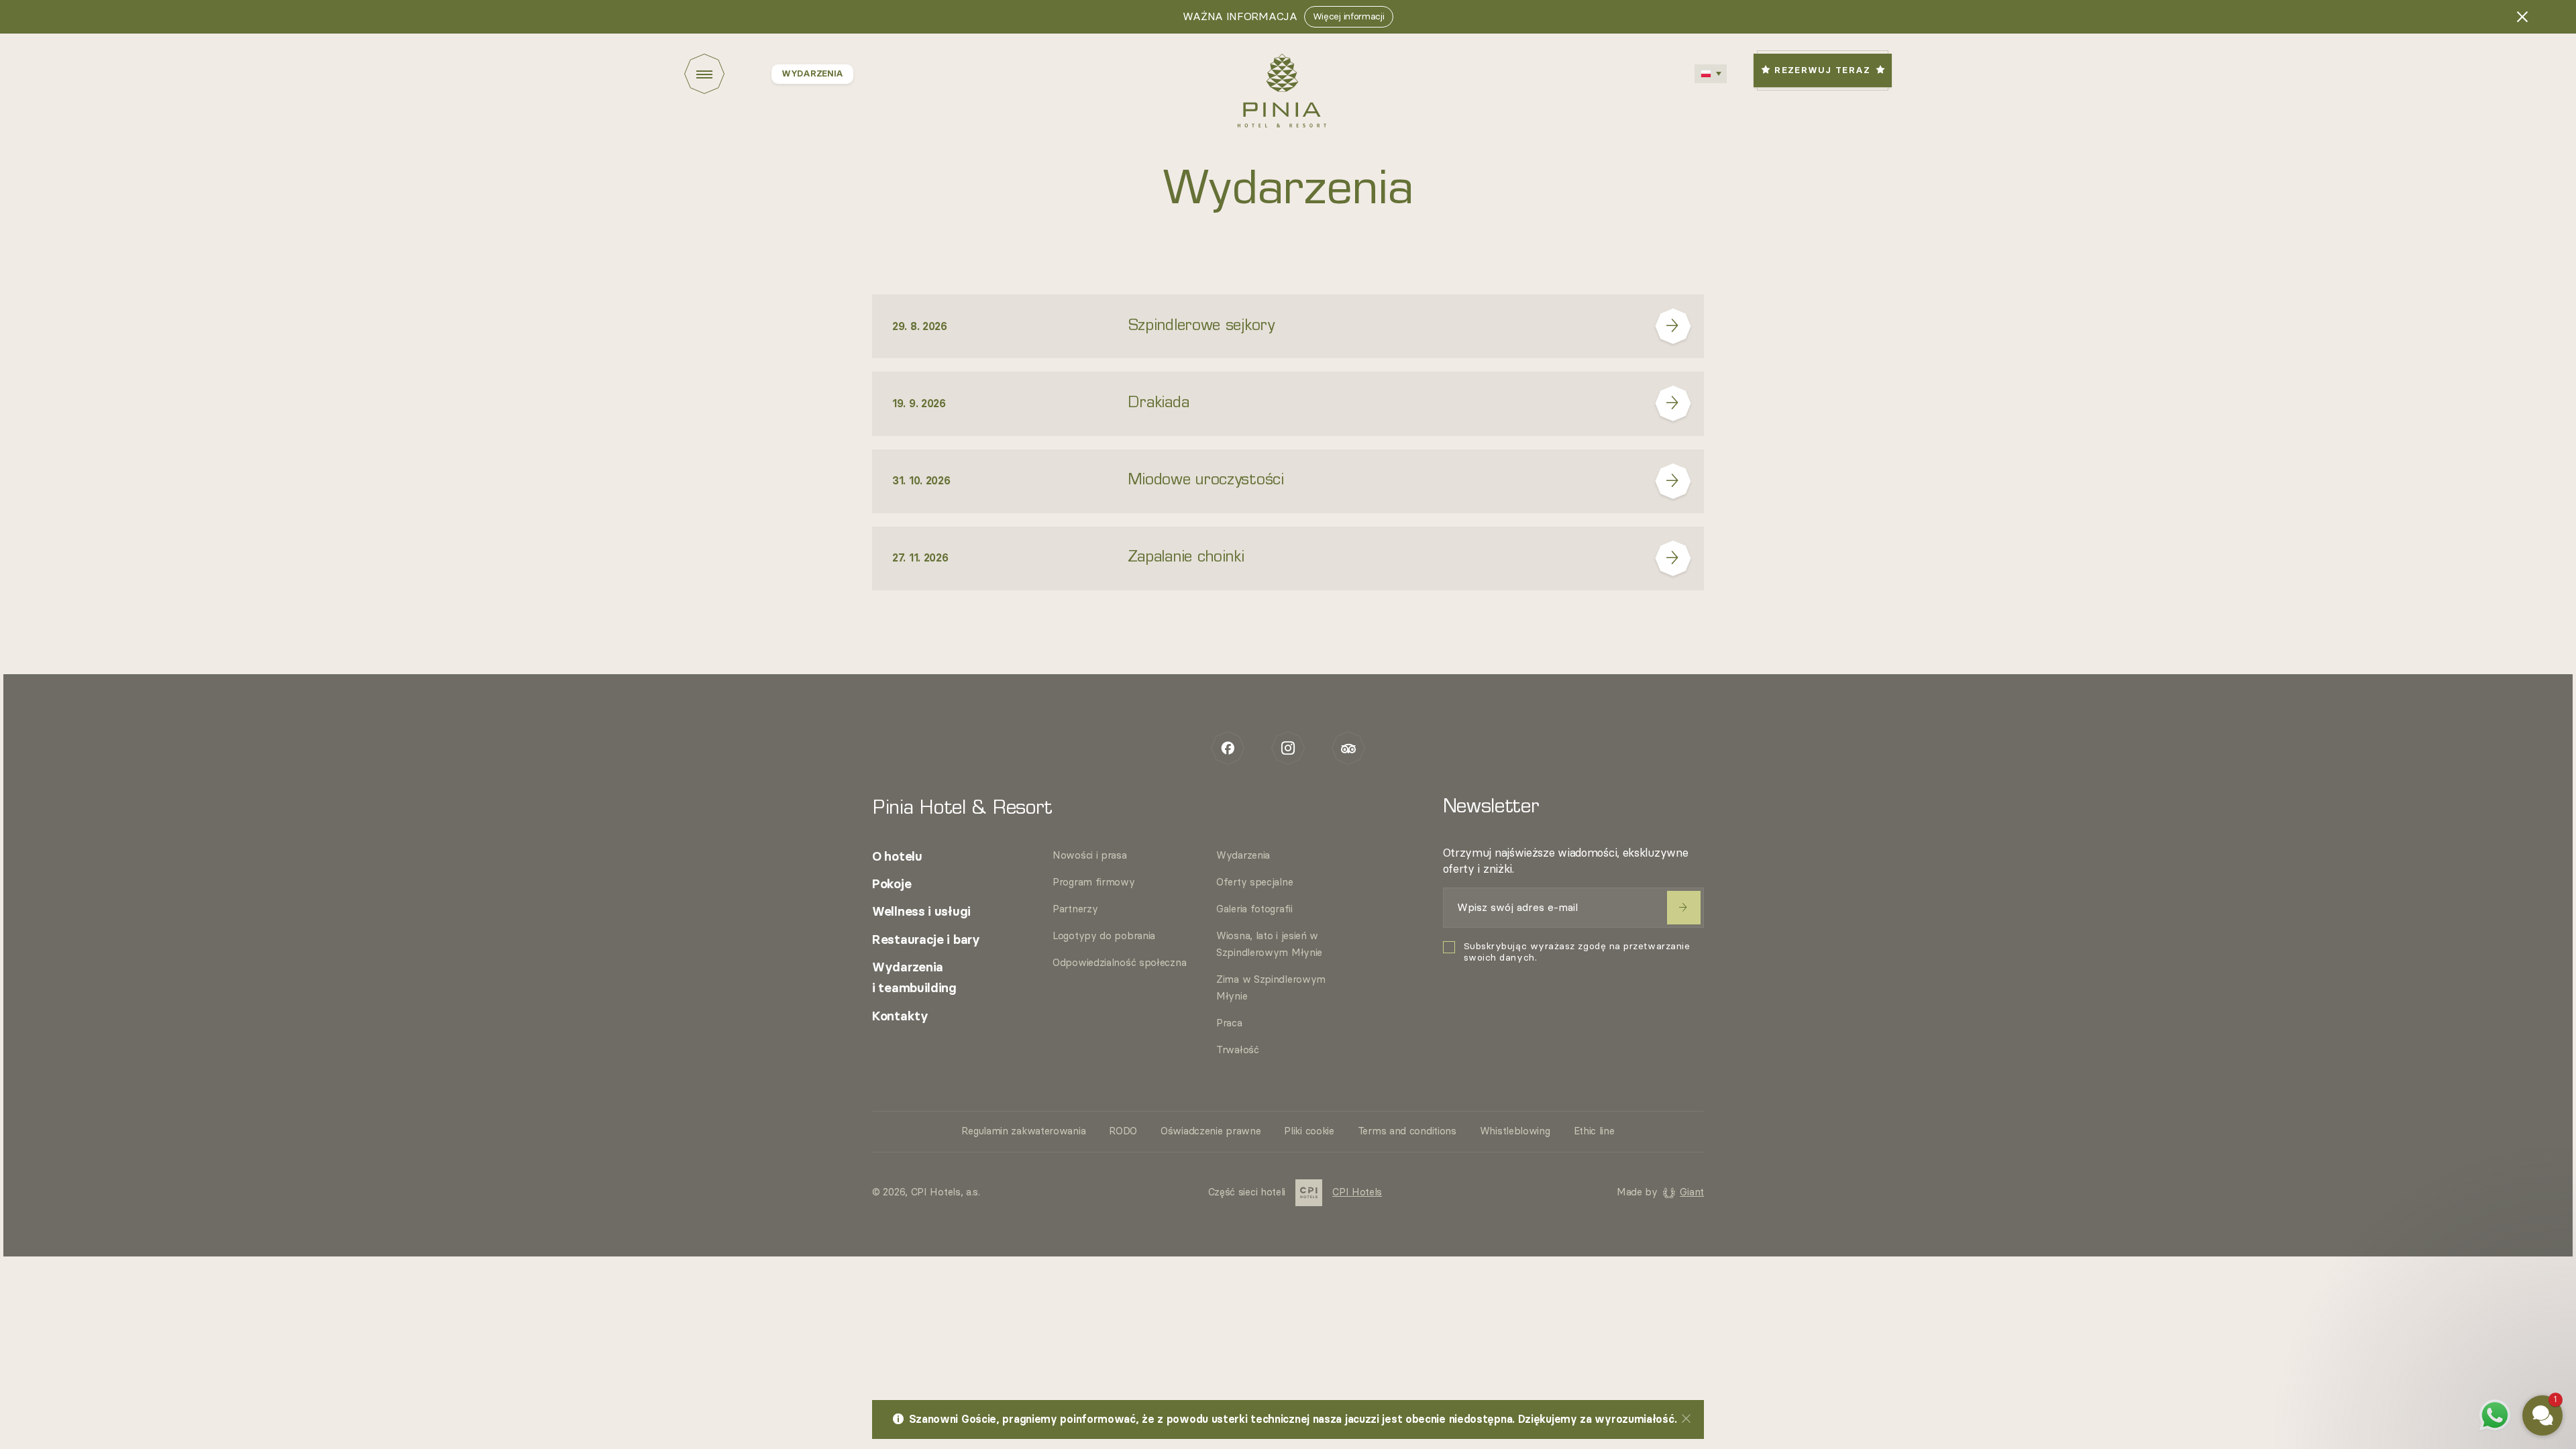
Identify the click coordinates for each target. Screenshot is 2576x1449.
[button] (2462, 1267)
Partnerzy (1075, 909)
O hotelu (897, 857)
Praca (1229, 1023)
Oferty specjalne (1254, 882)
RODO (1123, 1131)
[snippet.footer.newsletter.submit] (1684, 908)
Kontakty (900, 1017)
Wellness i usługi (921, 912)
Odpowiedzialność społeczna (1119, 963)
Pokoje (892, 884)
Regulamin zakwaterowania (1023, 1131)
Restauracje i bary (926, 940)
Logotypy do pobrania (1104, 936)
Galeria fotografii (1254, 909)
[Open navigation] (728, 74)
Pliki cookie (1309, 1131)
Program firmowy (1094, 882)
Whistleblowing (1515, 1131)
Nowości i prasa (1090, 856)
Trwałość (1238, 1050)
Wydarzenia (1243, 856)
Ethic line (1594, 1131)
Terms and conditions (1407, 1131)
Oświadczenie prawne (1211, 1131)
